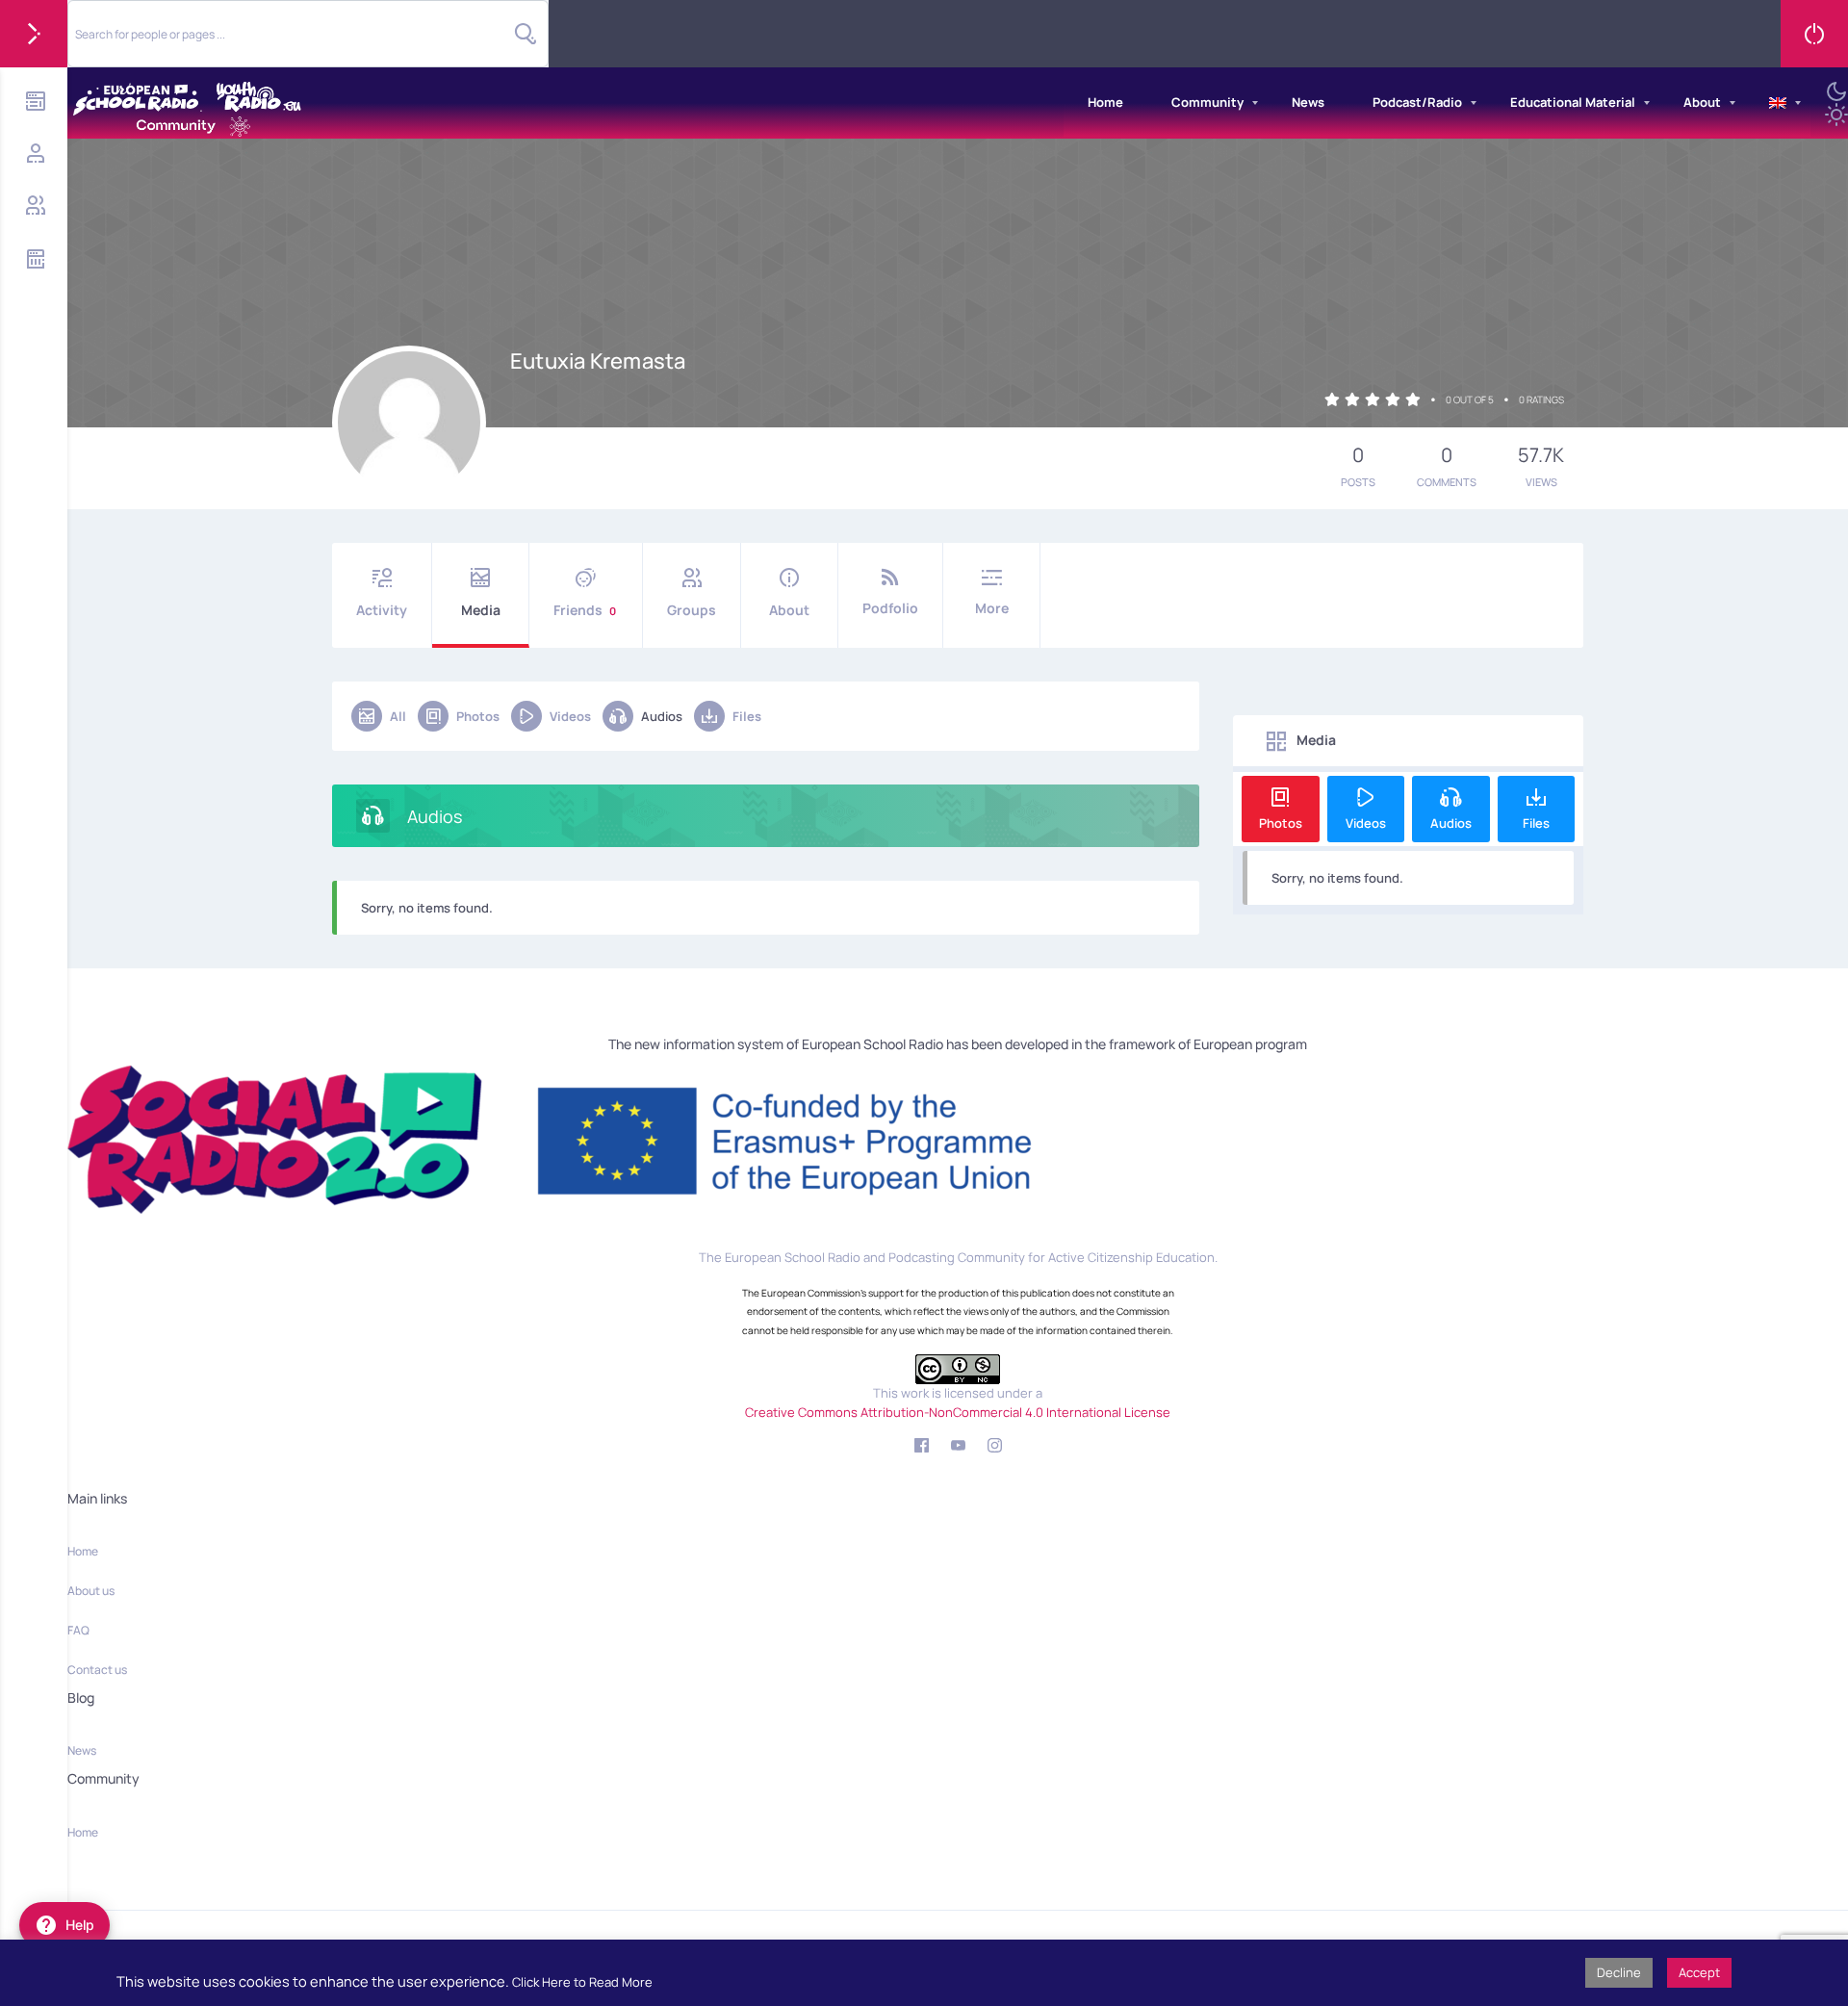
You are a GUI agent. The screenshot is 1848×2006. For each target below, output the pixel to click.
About (1702, 102)
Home (1105, 102)
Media (481, 610)
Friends (585, 610)
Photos (478, 716)
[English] (1778, 103)
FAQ (78, 1630)
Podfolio (890, 608)
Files (747, 716)
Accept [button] (1699, 1972)
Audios (662, 716)
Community (1207, 102)
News (1308, 102)
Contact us (97, 1670)
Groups (692, 610)
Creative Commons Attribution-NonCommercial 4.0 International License (958, 1412)
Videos (570, 716)
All (398, 716)
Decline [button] (1619, 1972)
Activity (382, 610)
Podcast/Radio (1417, 102)
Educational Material (1573, 102)
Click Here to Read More (582, 1982)
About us (91, 1591)
